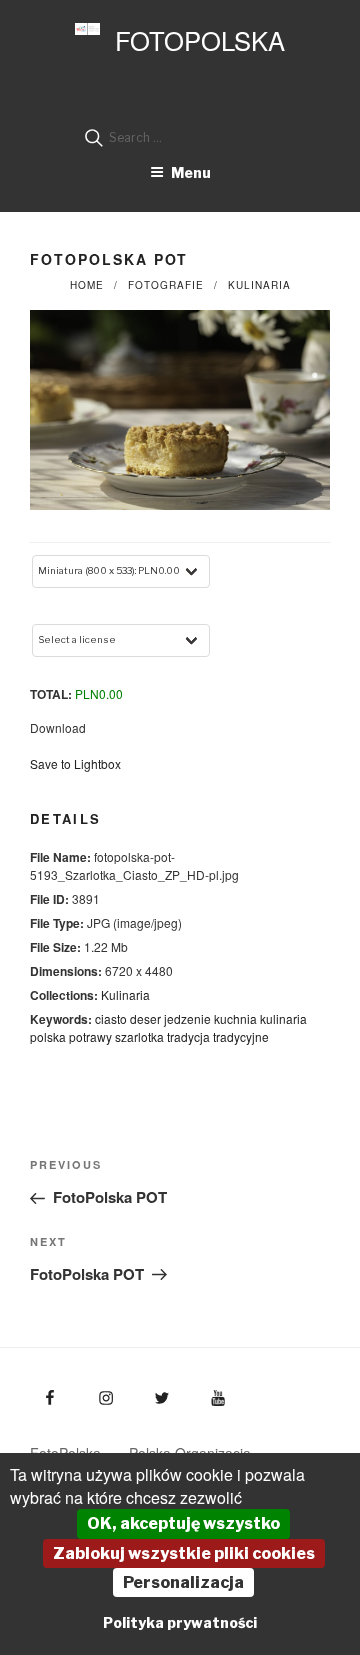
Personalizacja (183, 1582)
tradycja (188, 1036)
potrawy (90, 1036)
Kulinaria (259, 285)
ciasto (111, 1018)
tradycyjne (241, 1036)
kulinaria (283, 1018)
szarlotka (139, 1036)
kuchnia (235, 1018)
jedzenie (187, 1018)
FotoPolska (200, 40)
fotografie (166, 285)
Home (87, 285)
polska (48, 1036)
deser (145, 1018)
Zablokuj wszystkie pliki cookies (184, 1553)
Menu (191, 172)
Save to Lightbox (75, 763)
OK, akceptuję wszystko (183, 1523)
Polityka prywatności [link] (180, 1622)
